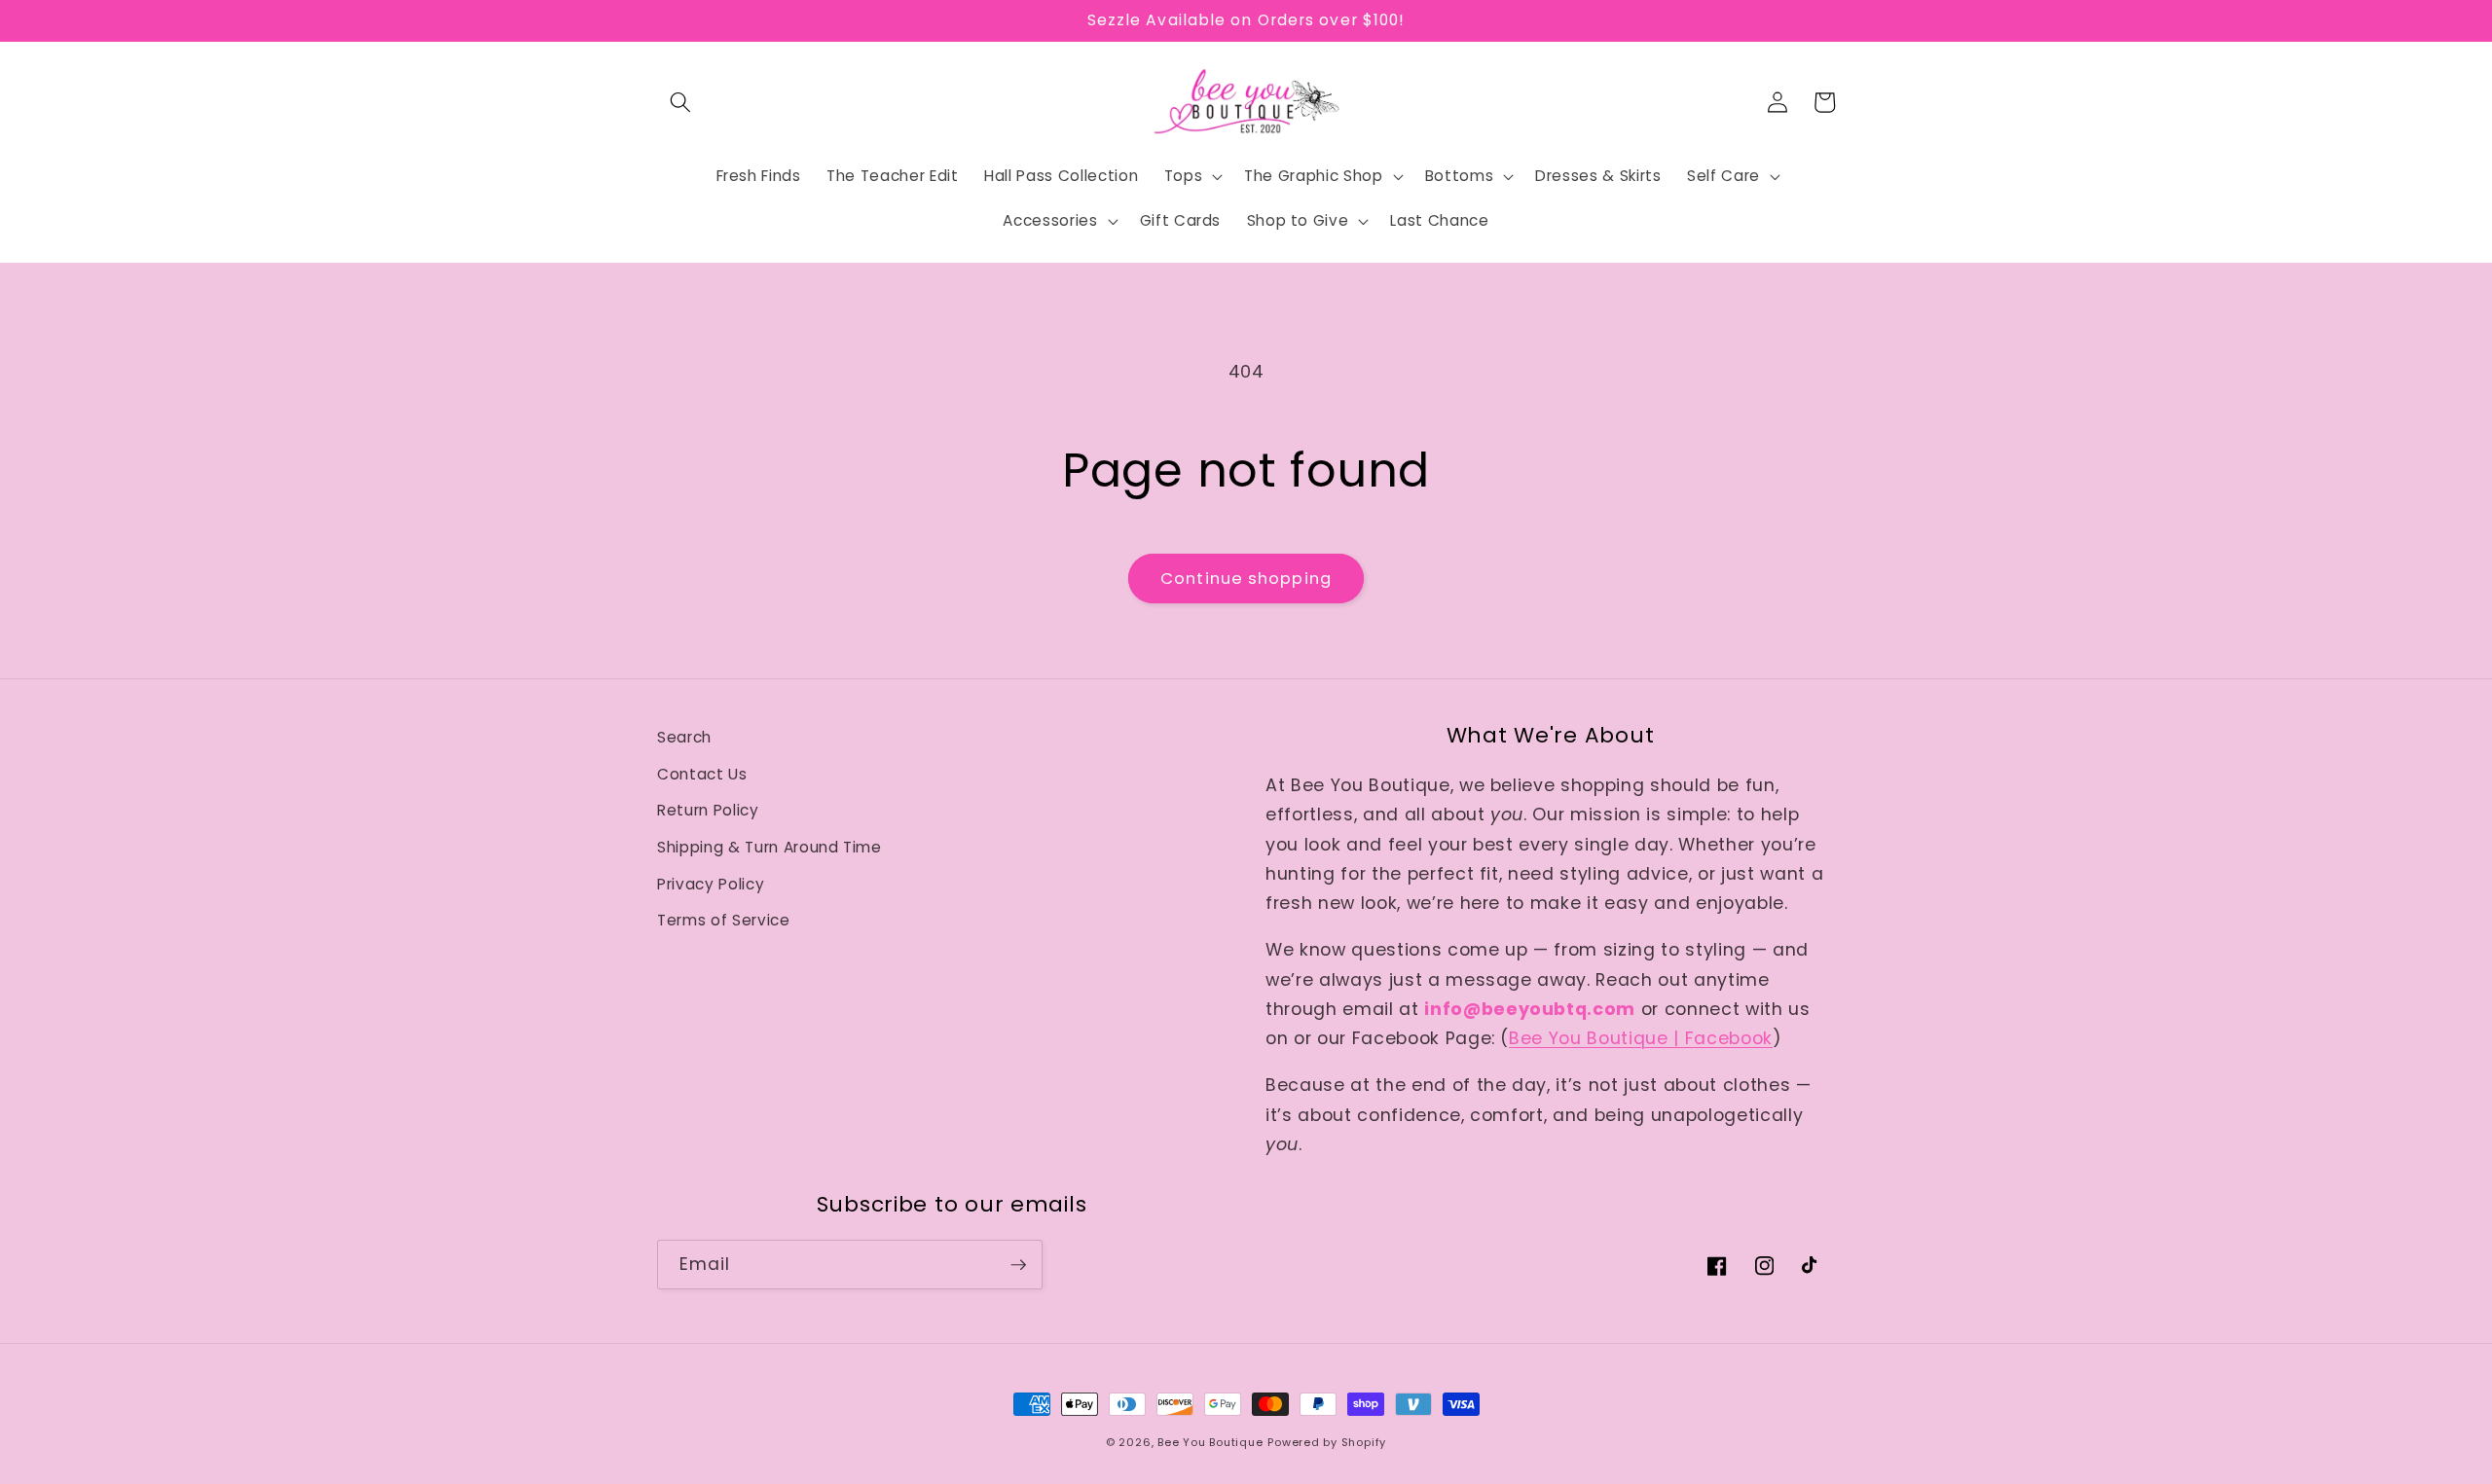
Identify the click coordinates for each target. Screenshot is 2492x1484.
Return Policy (708, 810)
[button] (680, 102)
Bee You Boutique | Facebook (1641, 1038)
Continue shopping (1246, 579)
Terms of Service (724, 920)
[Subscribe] (1018, 1265)
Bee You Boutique (1210, 1442)
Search (684, 737)
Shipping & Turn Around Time (770, 847)
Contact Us (702, 774)
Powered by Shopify (1327, 1442)
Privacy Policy (711, 884)
